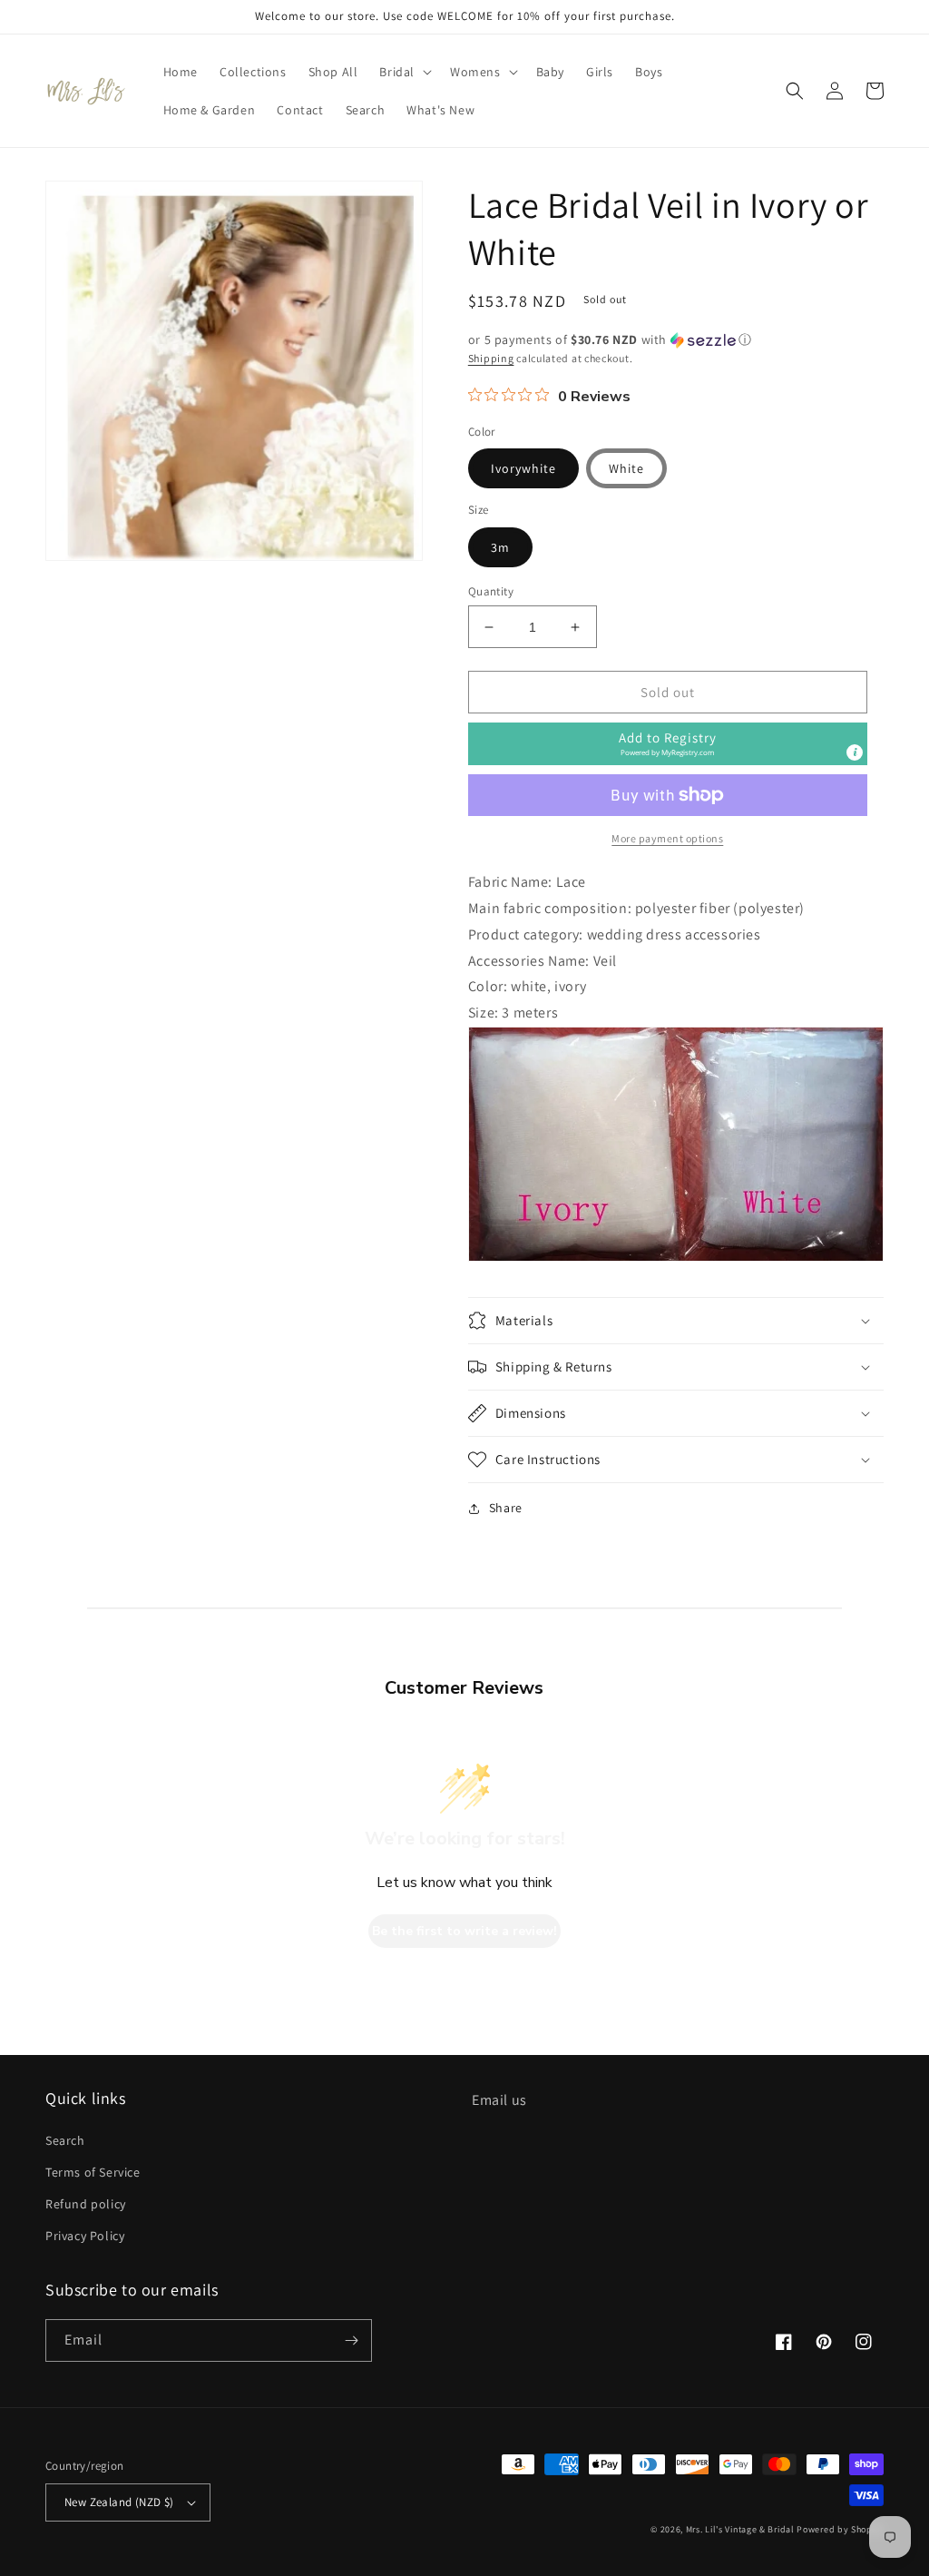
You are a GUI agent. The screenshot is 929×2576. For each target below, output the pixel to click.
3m (500, 547)
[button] (404, 72)
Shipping (491, 358)
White (626, 468)
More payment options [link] (667, 838)
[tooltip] (855, 752)
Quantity (491, 591)
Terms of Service (93, 2172)
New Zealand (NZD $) (119, 2502)
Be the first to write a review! (464, 1931)
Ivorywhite (523, 468)
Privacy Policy (85, 2236)
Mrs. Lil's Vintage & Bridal (740, 2529)
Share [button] (506, 1508)
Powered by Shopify (840, 2529)
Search (65, 2140)
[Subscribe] (351, 2340)
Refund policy (86, 2204)
